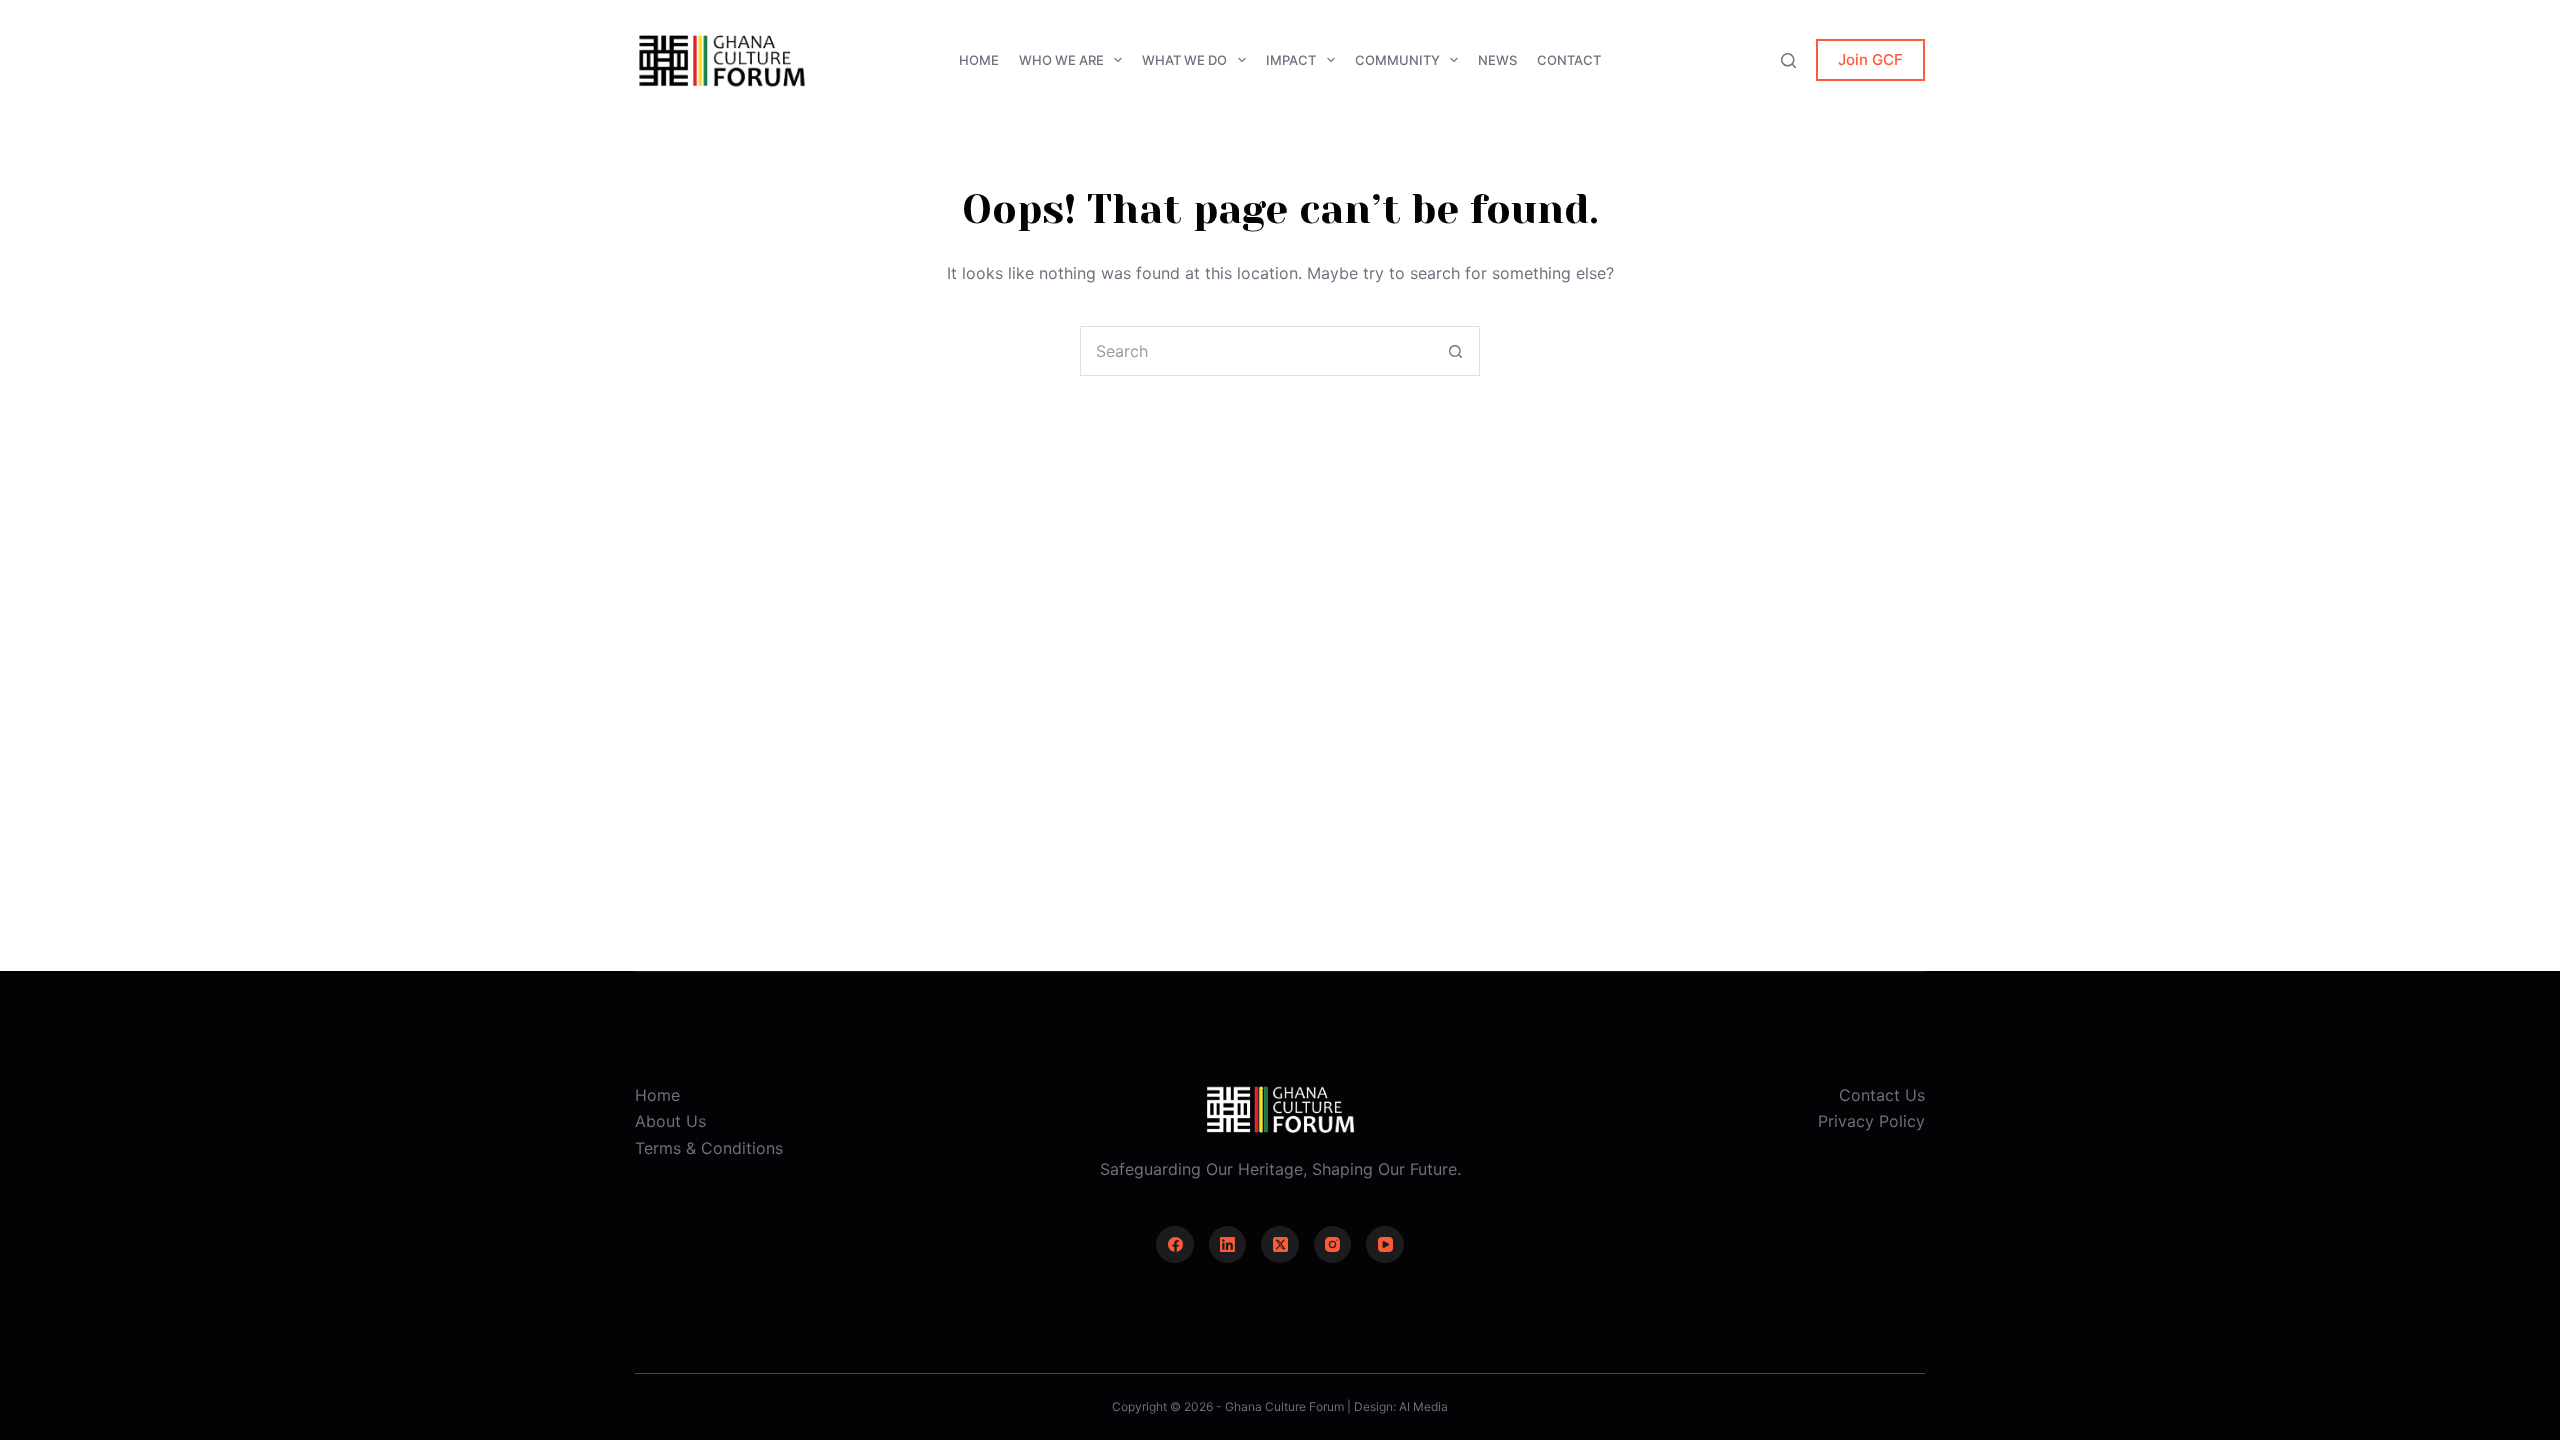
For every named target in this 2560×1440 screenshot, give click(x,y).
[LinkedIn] (1228, 1245)
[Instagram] (1333, 1245)
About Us (670, 1121)
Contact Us (1882, 1095)
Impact (1291, 60)
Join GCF (1870, 59)
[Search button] (1455, 351)
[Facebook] (1175, 1245)
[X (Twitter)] (1280, 1245)
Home (979, 60)
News (1497, 60)
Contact (1569, 60)
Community (1397, 60)
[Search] (1788, 60)
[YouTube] (1385, 1245)
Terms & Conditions (709, 1148)
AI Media (1423, 1406)
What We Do (1184, 60)
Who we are (1061, 60)
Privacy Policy (1871, 1121)
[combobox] (1256, 351)
